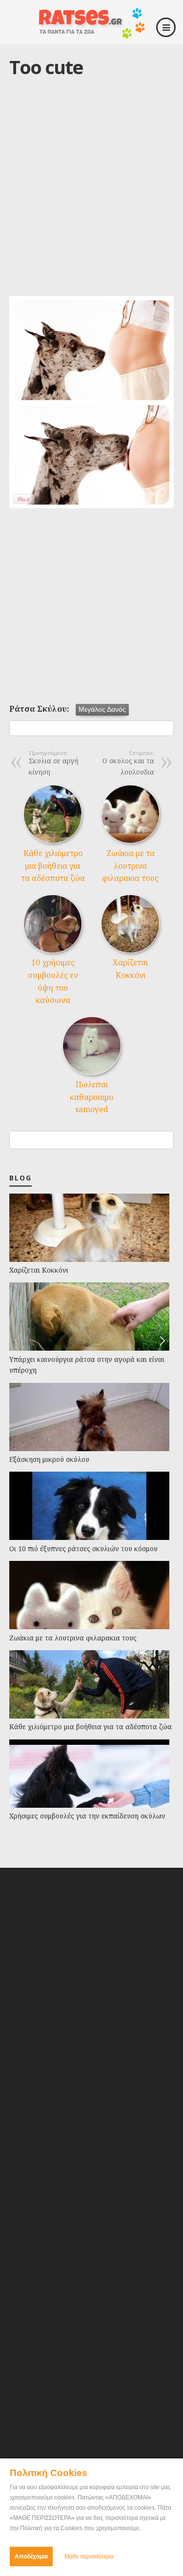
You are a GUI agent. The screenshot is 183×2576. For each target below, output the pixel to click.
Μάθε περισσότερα (89, 2556)
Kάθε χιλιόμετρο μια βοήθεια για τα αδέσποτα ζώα (53, 866)
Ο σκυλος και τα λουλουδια (128, 763)
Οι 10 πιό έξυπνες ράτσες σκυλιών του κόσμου (83, 1548)
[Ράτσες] (92, 35)
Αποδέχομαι (31, 2556)
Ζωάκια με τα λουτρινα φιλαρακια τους (130, 866)
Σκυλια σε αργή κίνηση (54, 763)
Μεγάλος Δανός (102, 709)
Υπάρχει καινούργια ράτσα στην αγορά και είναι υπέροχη (87, 1365)
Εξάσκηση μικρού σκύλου (49, 1459)
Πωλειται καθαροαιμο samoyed (91, 1097)
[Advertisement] (91, 197)
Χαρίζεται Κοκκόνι (39, 1270)
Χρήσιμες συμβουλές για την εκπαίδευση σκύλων (87, 1816)
